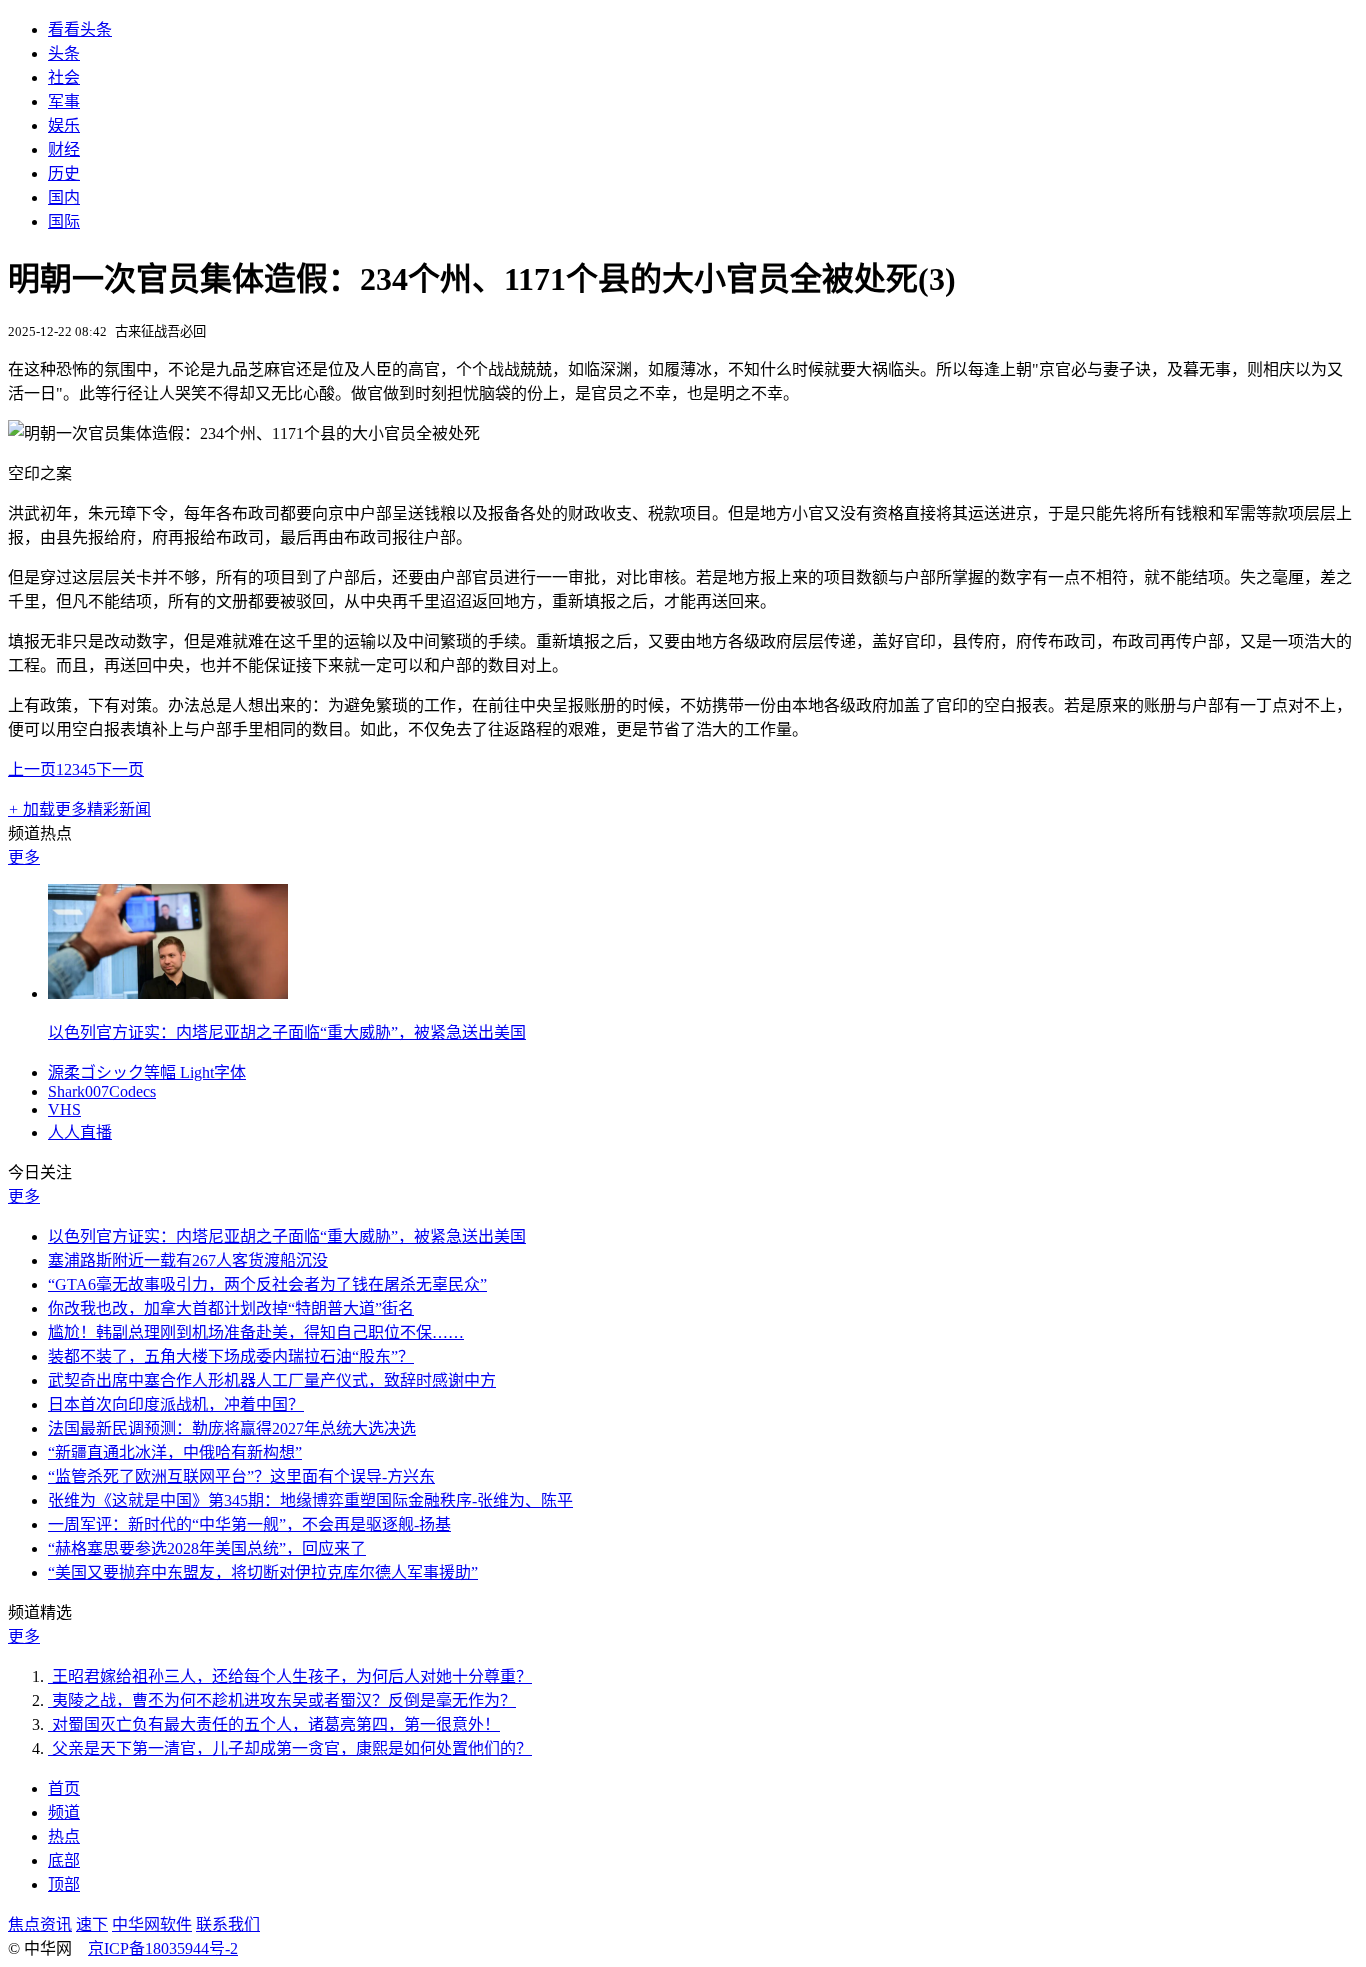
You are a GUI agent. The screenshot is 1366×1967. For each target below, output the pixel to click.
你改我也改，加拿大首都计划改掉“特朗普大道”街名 (231, 1308)
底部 (64, 1860)
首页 (64, 1788)
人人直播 (80, 1132)
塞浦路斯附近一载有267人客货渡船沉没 (188, 1260)
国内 (64, 197)
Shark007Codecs (102, 1091)
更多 (24, 857)
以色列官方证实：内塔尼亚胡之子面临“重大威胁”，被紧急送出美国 (287, 1032)
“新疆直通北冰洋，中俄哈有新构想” (175, 1452)
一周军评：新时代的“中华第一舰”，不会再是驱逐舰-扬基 (249, 1524)
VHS (64, 1109)
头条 (64, 53)
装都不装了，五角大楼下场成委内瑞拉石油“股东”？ (231, 1356)
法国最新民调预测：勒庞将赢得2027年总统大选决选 (232, 1428)
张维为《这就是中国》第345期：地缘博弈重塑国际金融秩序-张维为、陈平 (310, 1500)
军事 (64, 101)
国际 (64, 221)
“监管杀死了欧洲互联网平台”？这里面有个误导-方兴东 (241, 1476)
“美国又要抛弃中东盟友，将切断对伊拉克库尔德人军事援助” (263, 1572)
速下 (92, 1924)
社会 (64, 77)
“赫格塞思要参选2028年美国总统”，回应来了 (207, 1548)
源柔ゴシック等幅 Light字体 (147, 1072)
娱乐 (64, 125)
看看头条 (80, 29)
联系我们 (228, 1924)
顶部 (64, 1884)
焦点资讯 (40, 1924)
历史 (64, 173)
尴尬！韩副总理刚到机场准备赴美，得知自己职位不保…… (256, 1332)
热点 (64, 1836)
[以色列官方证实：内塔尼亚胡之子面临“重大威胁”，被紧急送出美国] (168, 993)
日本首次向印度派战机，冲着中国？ (176, 1404)
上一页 (32, 769)
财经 (64, 149)
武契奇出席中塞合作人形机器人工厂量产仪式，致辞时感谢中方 (272, 1380)
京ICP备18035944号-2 (163, 1948)
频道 (64, 1812)
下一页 (120, 769)
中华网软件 (152, 1924)
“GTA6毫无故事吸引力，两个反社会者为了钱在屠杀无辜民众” (267, 1284)
